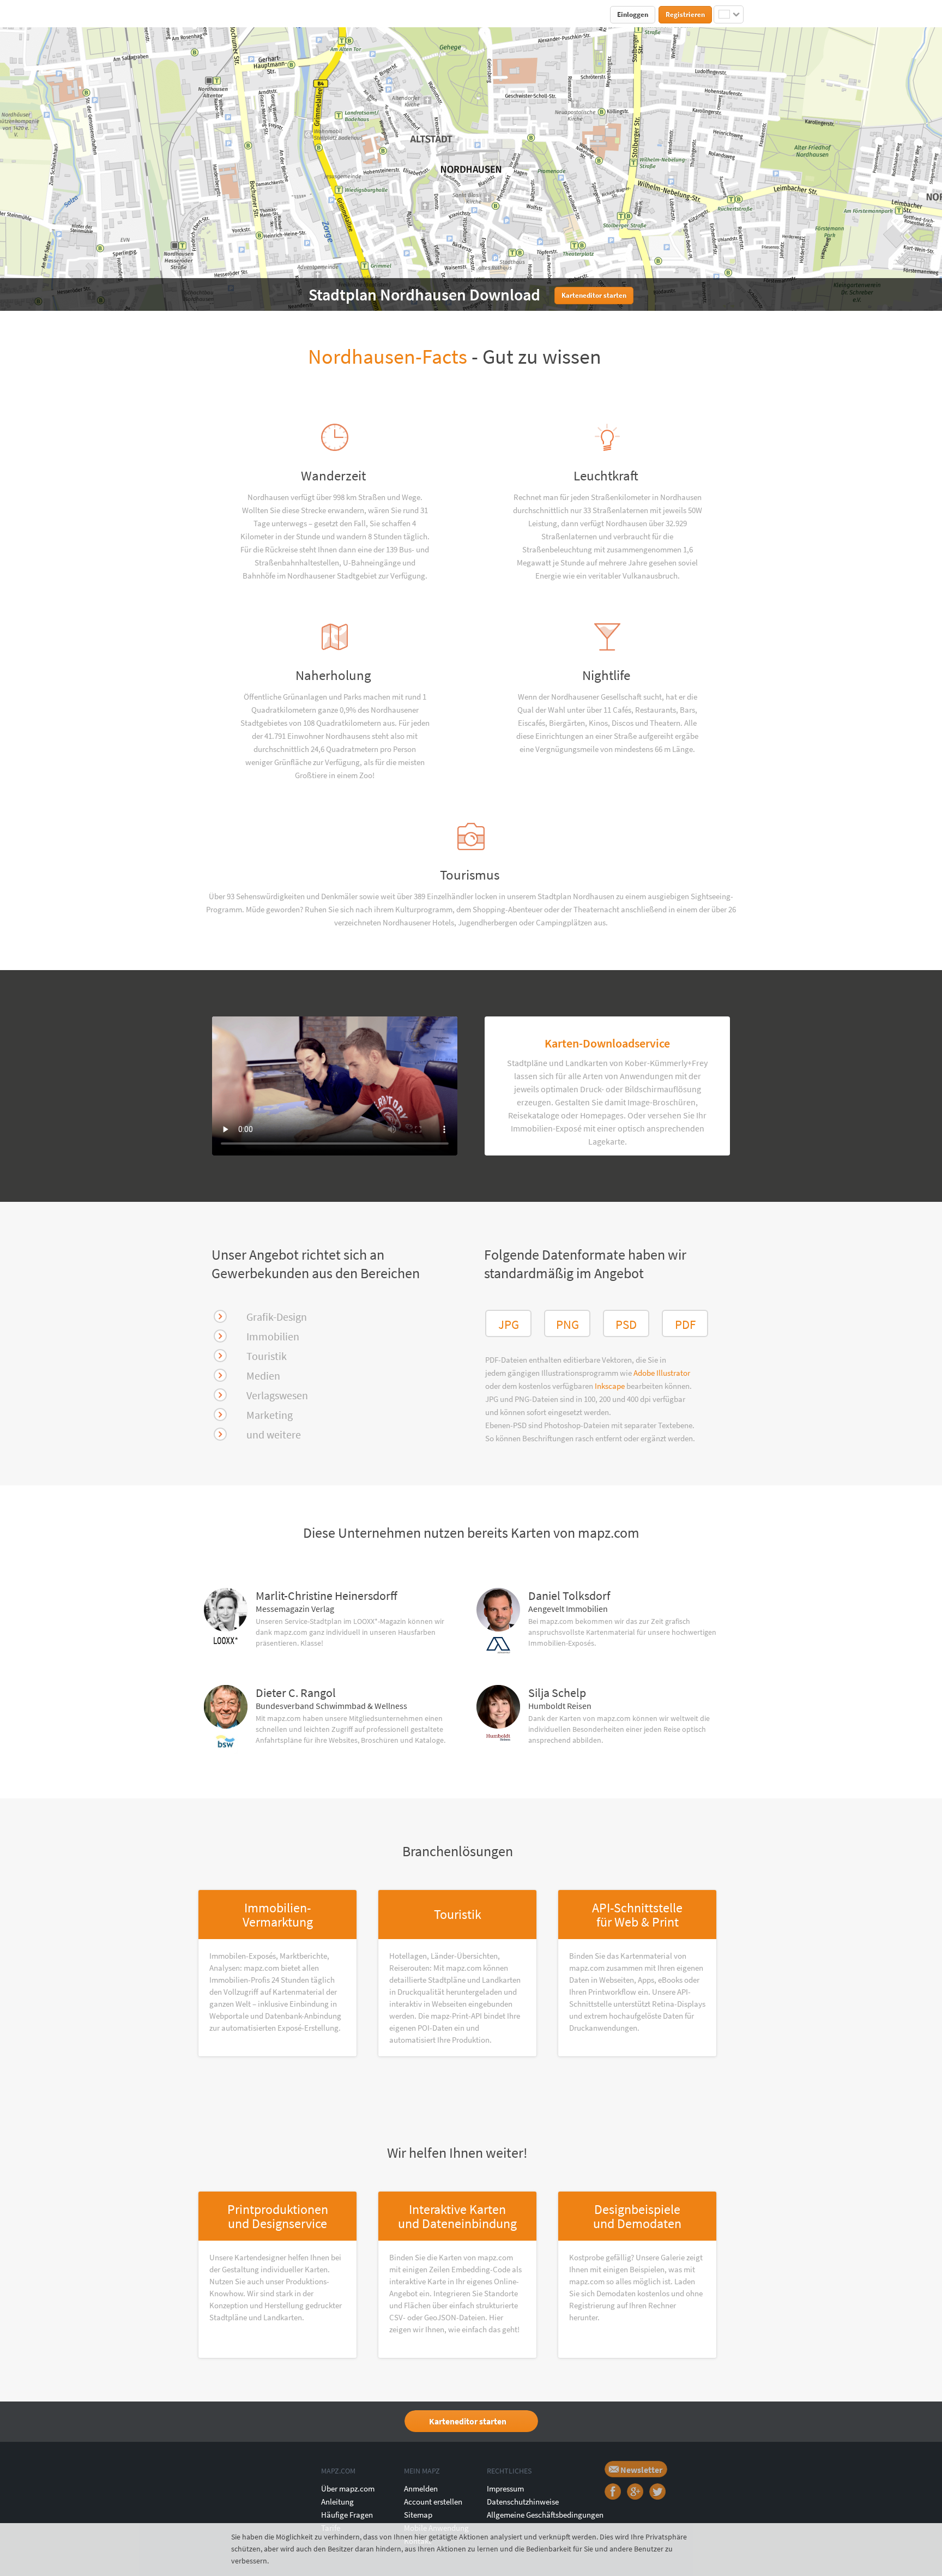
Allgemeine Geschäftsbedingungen (545, 2515)
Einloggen (633, 14)
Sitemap (418, 2515)
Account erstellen (433, 2502)
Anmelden (421, 2488)
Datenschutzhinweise (523, 2502)
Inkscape (611, 1386)
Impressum (505, 2488)
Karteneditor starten (468, 2421)
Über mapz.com (348, 2488)
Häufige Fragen (347, 2515)
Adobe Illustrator (662, 1373)
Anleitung (337, 2502)
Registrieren (685, 14)
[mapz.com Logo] (224, 14)
